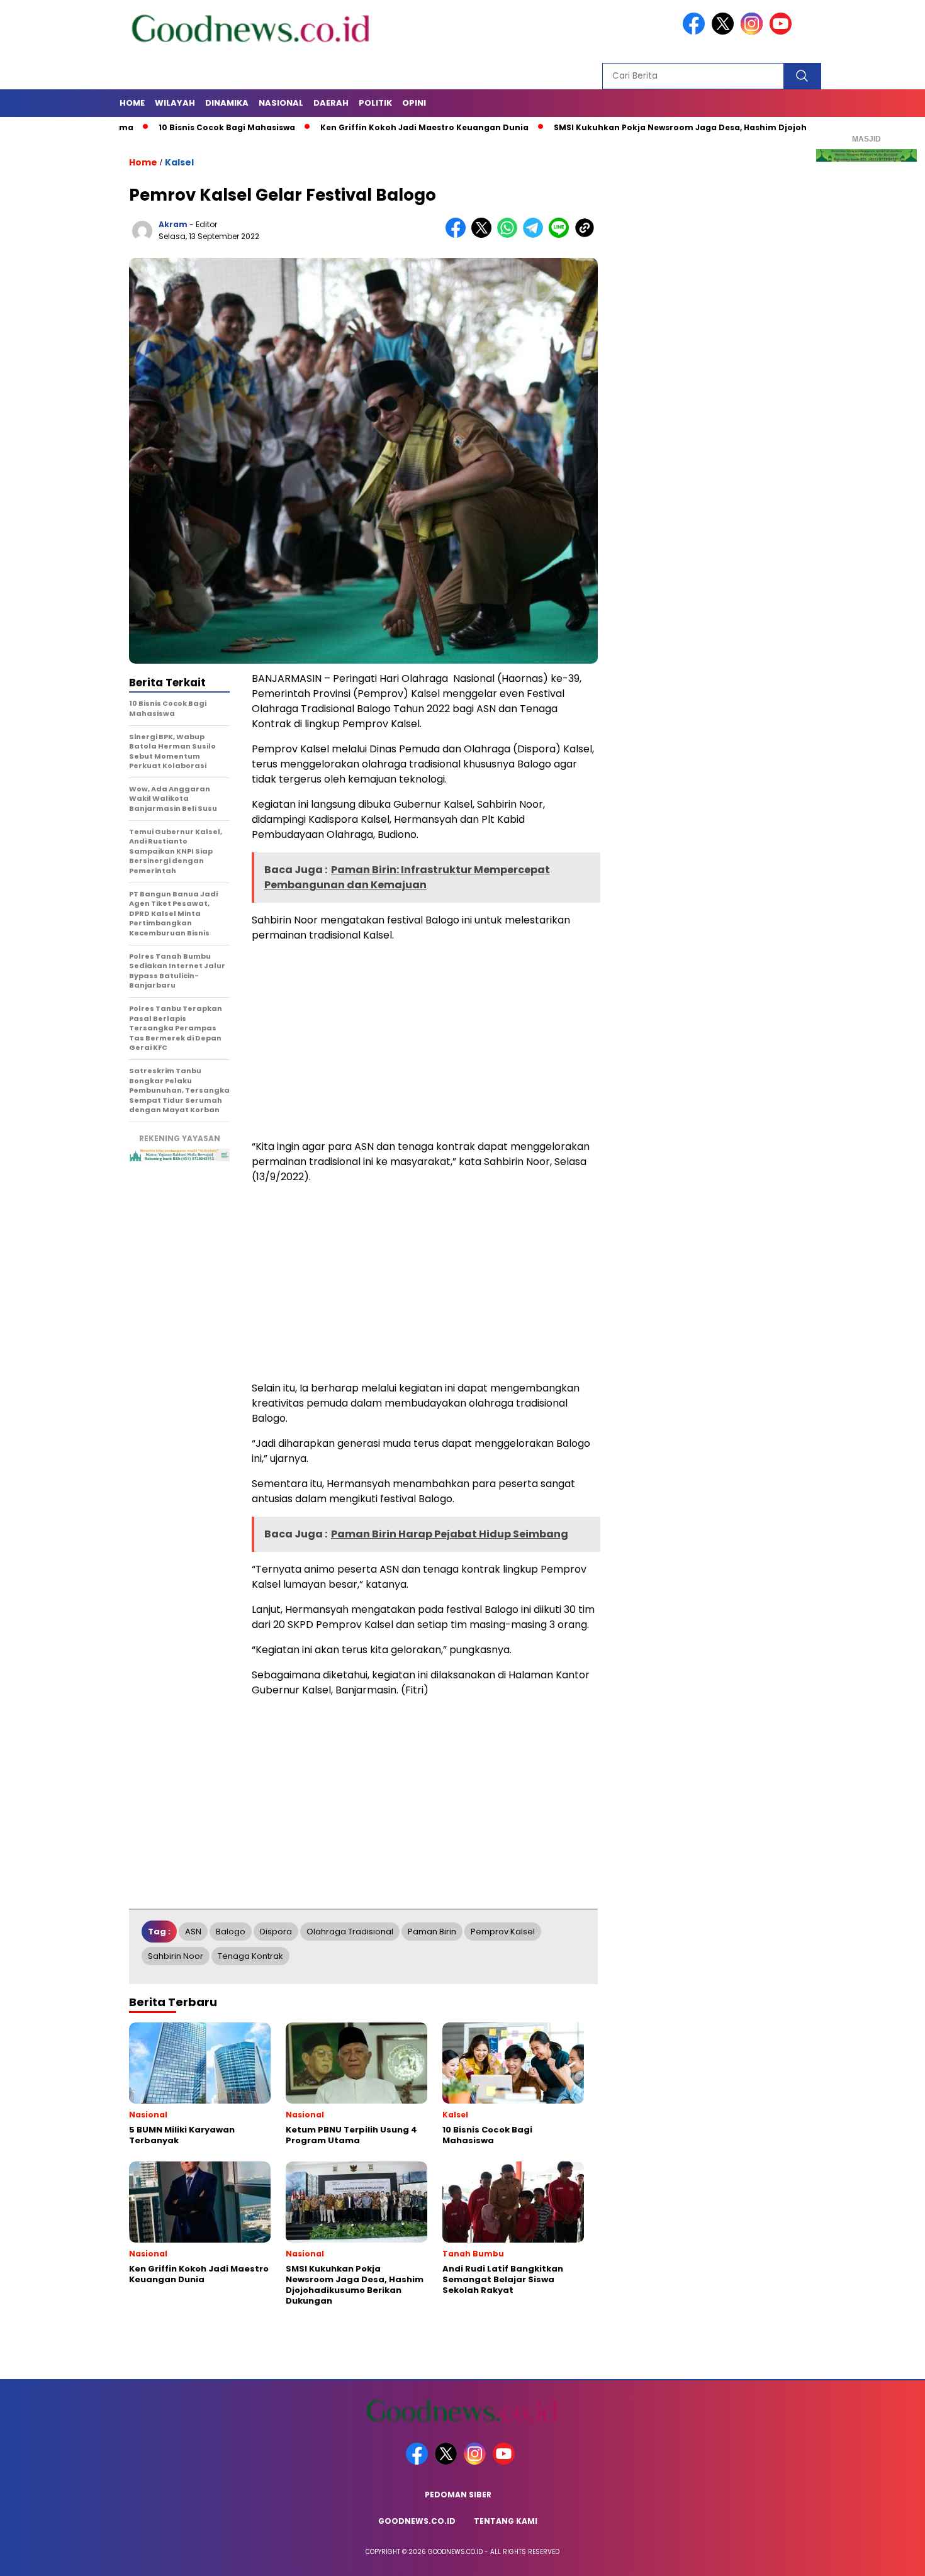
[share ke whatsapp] (510, 235)
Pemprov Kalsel (503, 1932)
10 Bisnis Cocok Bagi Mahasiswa (165, 127)
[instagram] (754, 32)
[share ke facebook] (458, 235)
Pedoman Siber (458, 2495)
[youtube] (783, 32)
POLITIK (375, 103)
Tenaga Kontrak (250, 1956)
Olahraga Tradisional (350, 1932)
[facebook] (696, 32)
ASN (193, 1932)
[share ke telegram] (536, 235)
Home (132, 103)
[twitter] (725, 32)
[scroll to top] (887, 2556)
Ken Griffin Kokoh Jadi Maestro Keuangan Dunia (363, 127)
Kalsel (179, 162)
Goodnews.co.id (417, 2521)
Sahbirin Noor (176, 1956)
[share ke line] (562, 235)
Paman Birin (432, 1932)
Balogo (231, 1932)
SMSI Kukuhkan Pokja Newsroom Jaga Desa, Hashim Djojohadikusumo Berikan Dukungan (684, 127)
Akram (173, 224)
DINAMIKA (227, 103)
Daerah (331, 103)
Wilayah (175, 103)
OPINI (414, 103)
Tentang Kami (506, 2521)
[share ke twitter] (484, 235)
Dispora (276, 1932)
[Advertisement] (425, 1041)
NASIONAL (281, 103)
